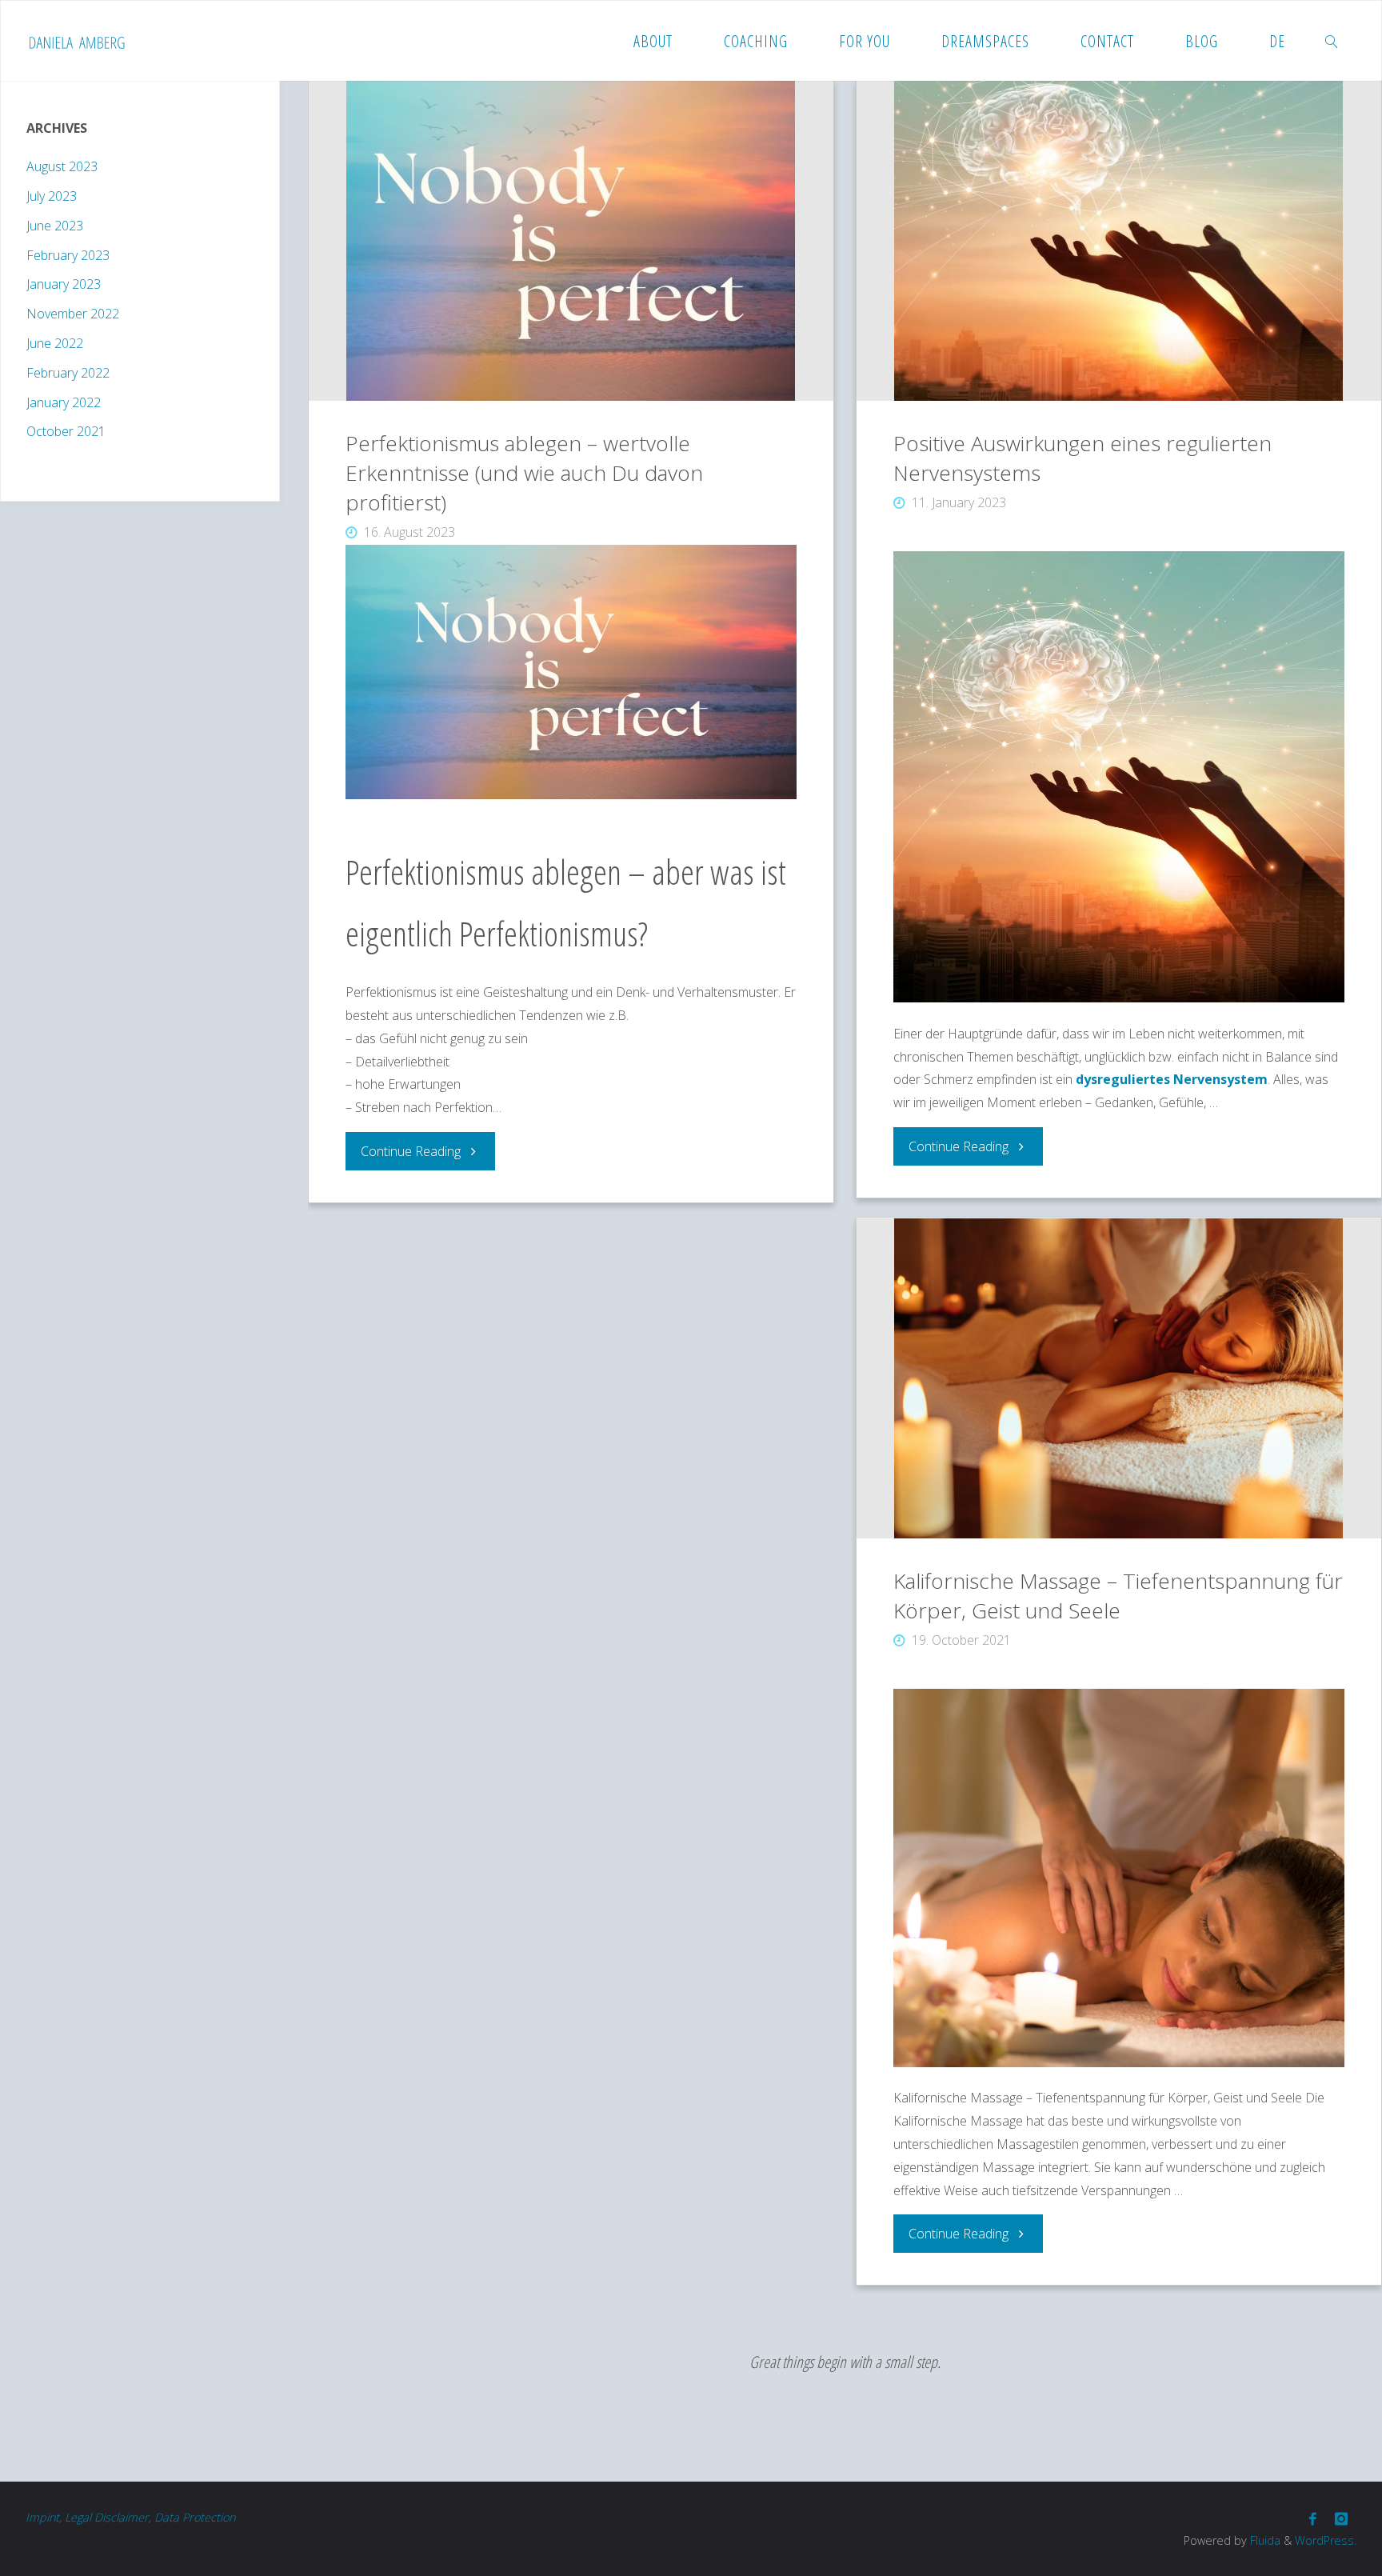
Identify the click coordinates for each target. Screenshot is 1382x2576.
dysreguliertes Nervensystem (1172, 1079)
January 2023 (64, 284)
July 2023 (52, 196)
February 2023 (68, 255)
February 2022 (68, 373)
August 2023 (62, 166)
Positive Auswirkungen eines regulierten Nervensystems (1082, 458)
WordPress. (1326, 2540)
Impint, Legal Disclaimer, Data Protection (130, 2517)
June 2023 (55, 226)
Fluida (1264, 2540)
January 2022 (64, 402)
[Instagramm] (1341, 2519)
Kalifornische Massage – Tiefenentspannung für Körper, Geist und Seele (1118, 1596)
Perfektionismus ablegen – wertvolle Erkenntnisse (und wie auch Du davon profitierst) (524, 473)
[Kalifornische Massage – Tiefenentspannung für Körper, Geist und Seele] (1119, 1378)
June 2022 (55, 343)
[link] (1332, 41)
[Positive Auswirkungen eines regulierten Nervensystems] (1119, 241)
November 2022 (73, 314)
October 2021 (66, 431)
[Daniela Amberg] (77, 41)
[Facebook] (1313, 2519)
